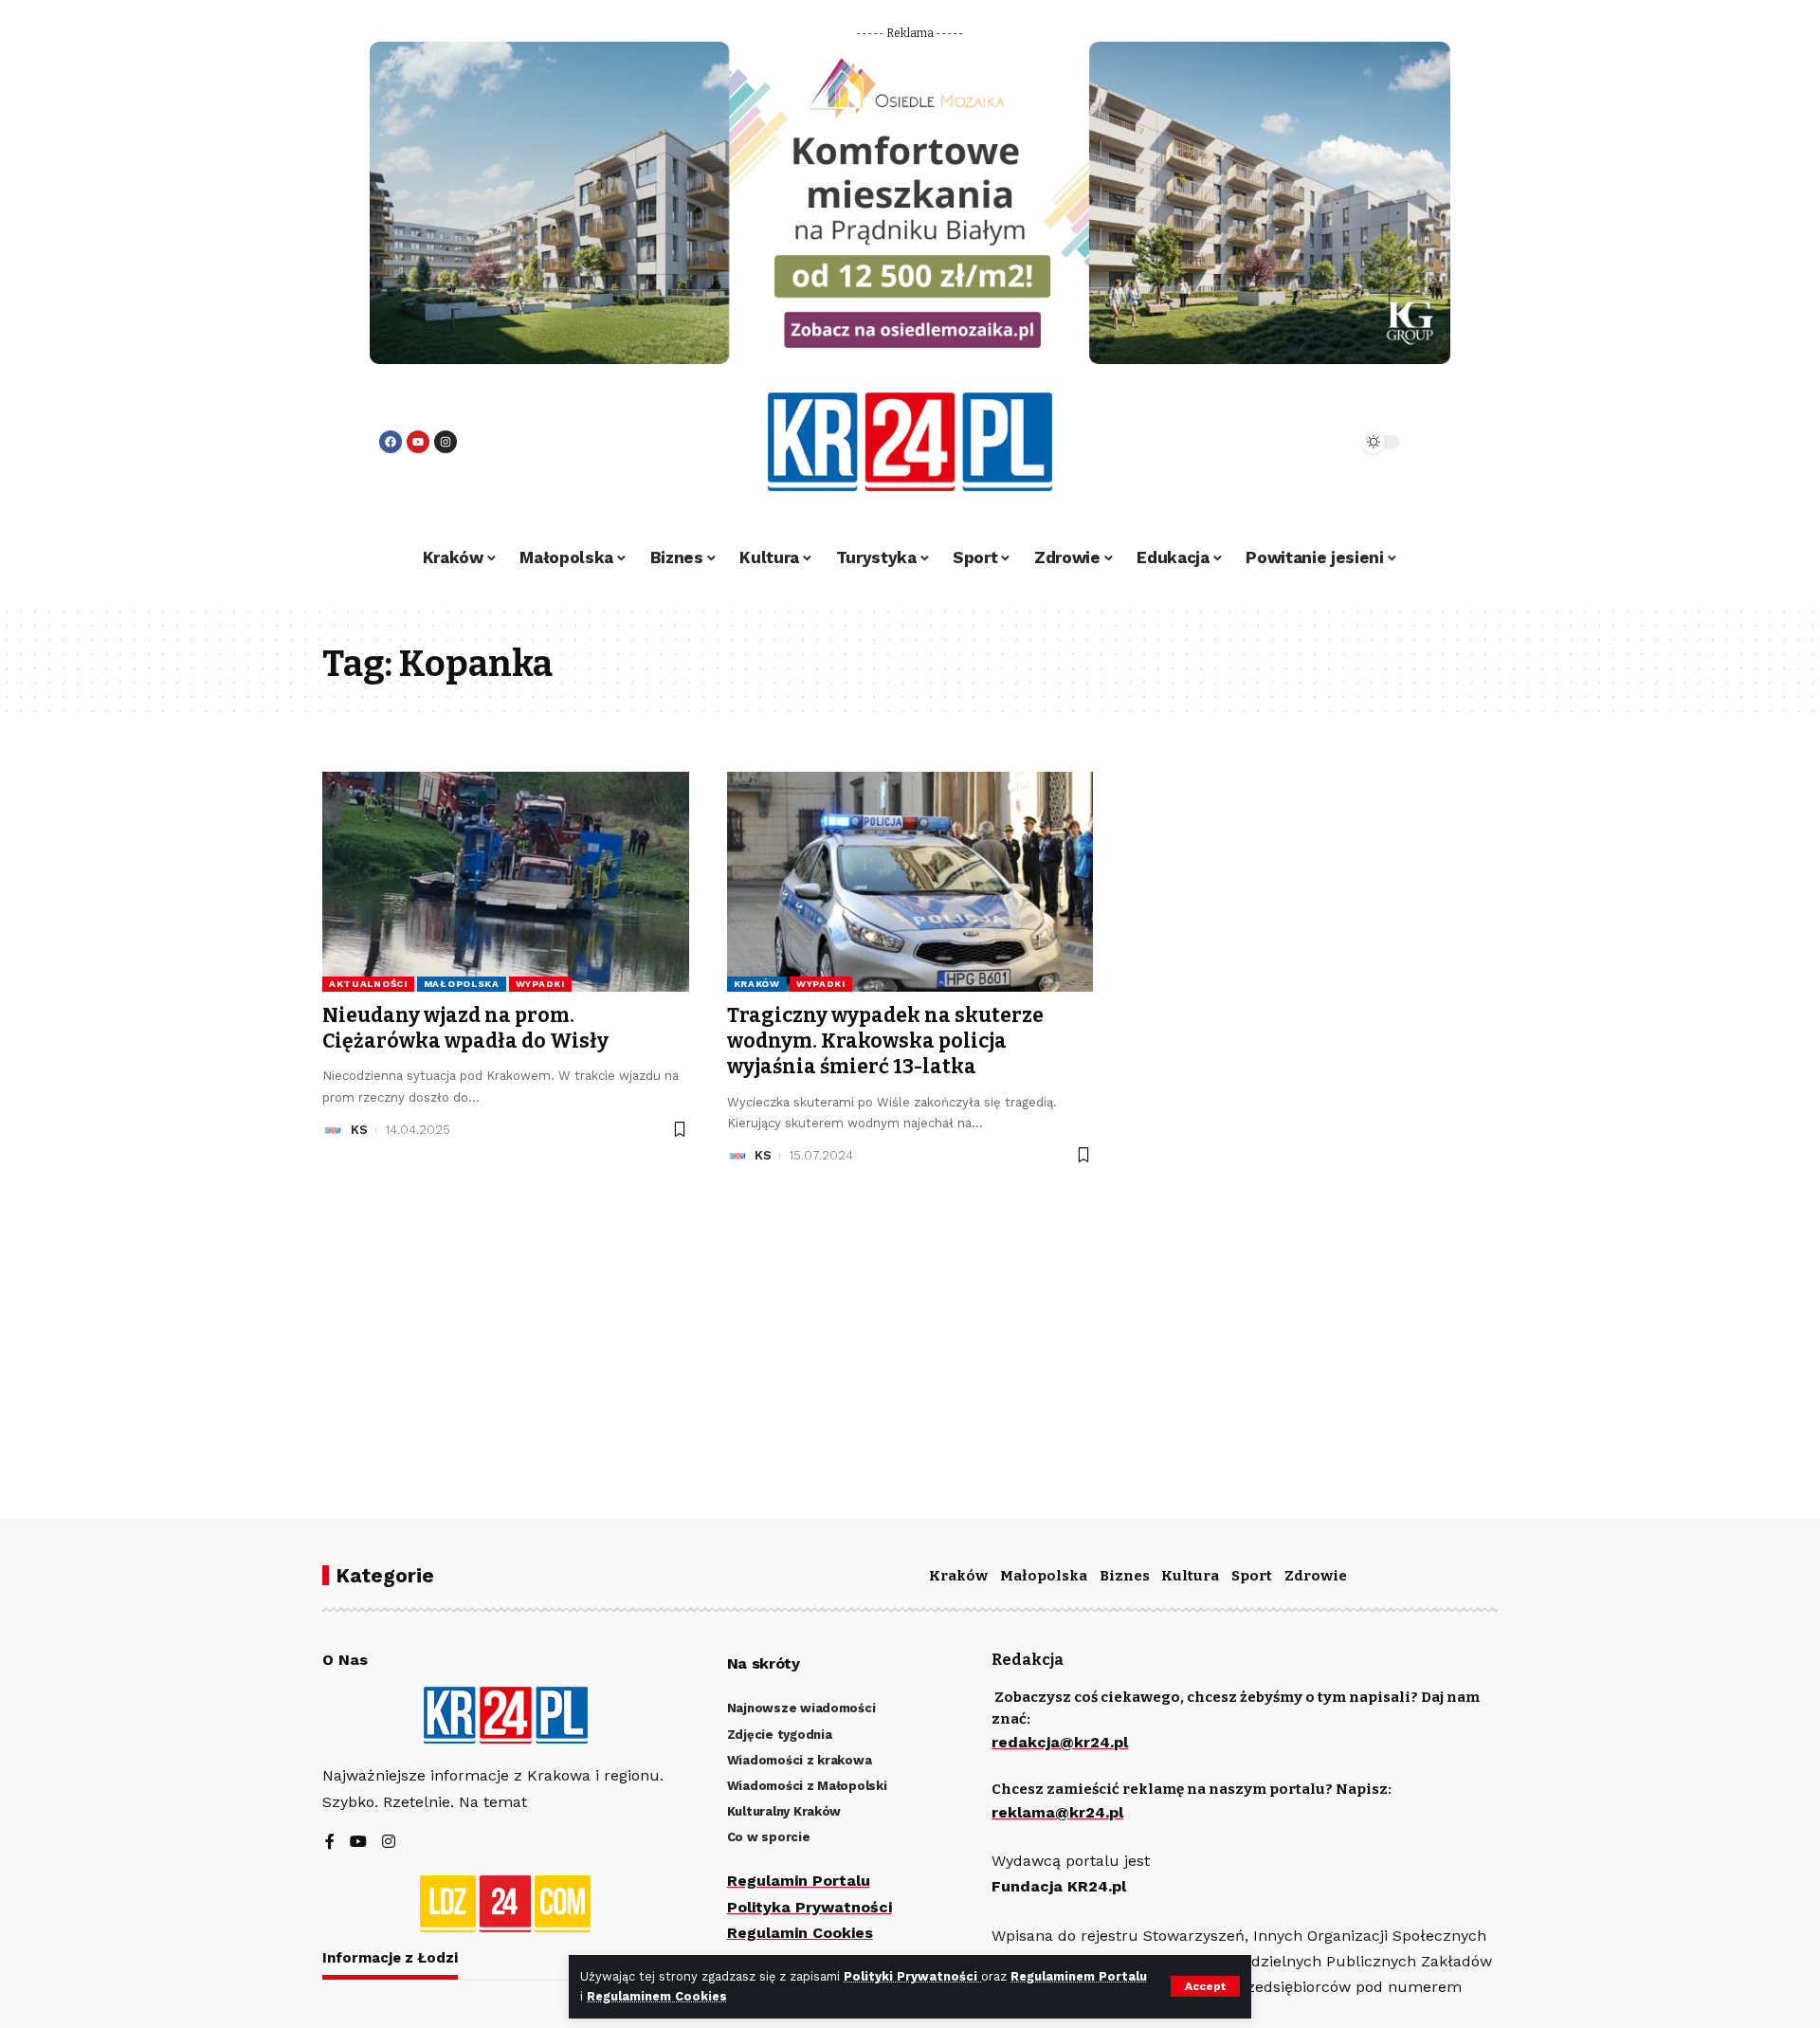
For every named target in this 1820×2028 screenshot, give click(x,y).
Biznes (1125, 1576)
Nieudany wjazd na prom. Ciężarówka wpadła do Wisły (465, 1028)
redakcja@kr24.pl (1060, 1742)
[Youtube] (418, 442)
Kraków (757, 984)
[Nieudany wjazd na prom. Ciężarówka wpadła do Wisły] (506, 882)
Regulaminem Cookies (657, 1996)
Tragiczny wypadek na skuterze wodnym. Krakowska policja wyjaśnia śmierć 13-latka (885, 1041)
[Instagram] (446, 442)
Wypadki (540, 984)
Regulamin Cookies (800, 1933)
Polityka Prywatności (810, 1907)
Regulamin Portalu (799, 1881)
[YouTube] (358, 1843)
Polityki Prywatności (912, 1976)
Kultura (1190, 1576)
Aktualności (368, 984)
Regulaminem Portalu (1079, 1976)
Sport (1252, 1576)
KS (359, 1130)
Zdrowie (1316, 1576)
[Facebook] (391, 442)
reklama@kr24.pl (1057, 1812)
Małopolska (462, 984)
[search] (1291, 442)
